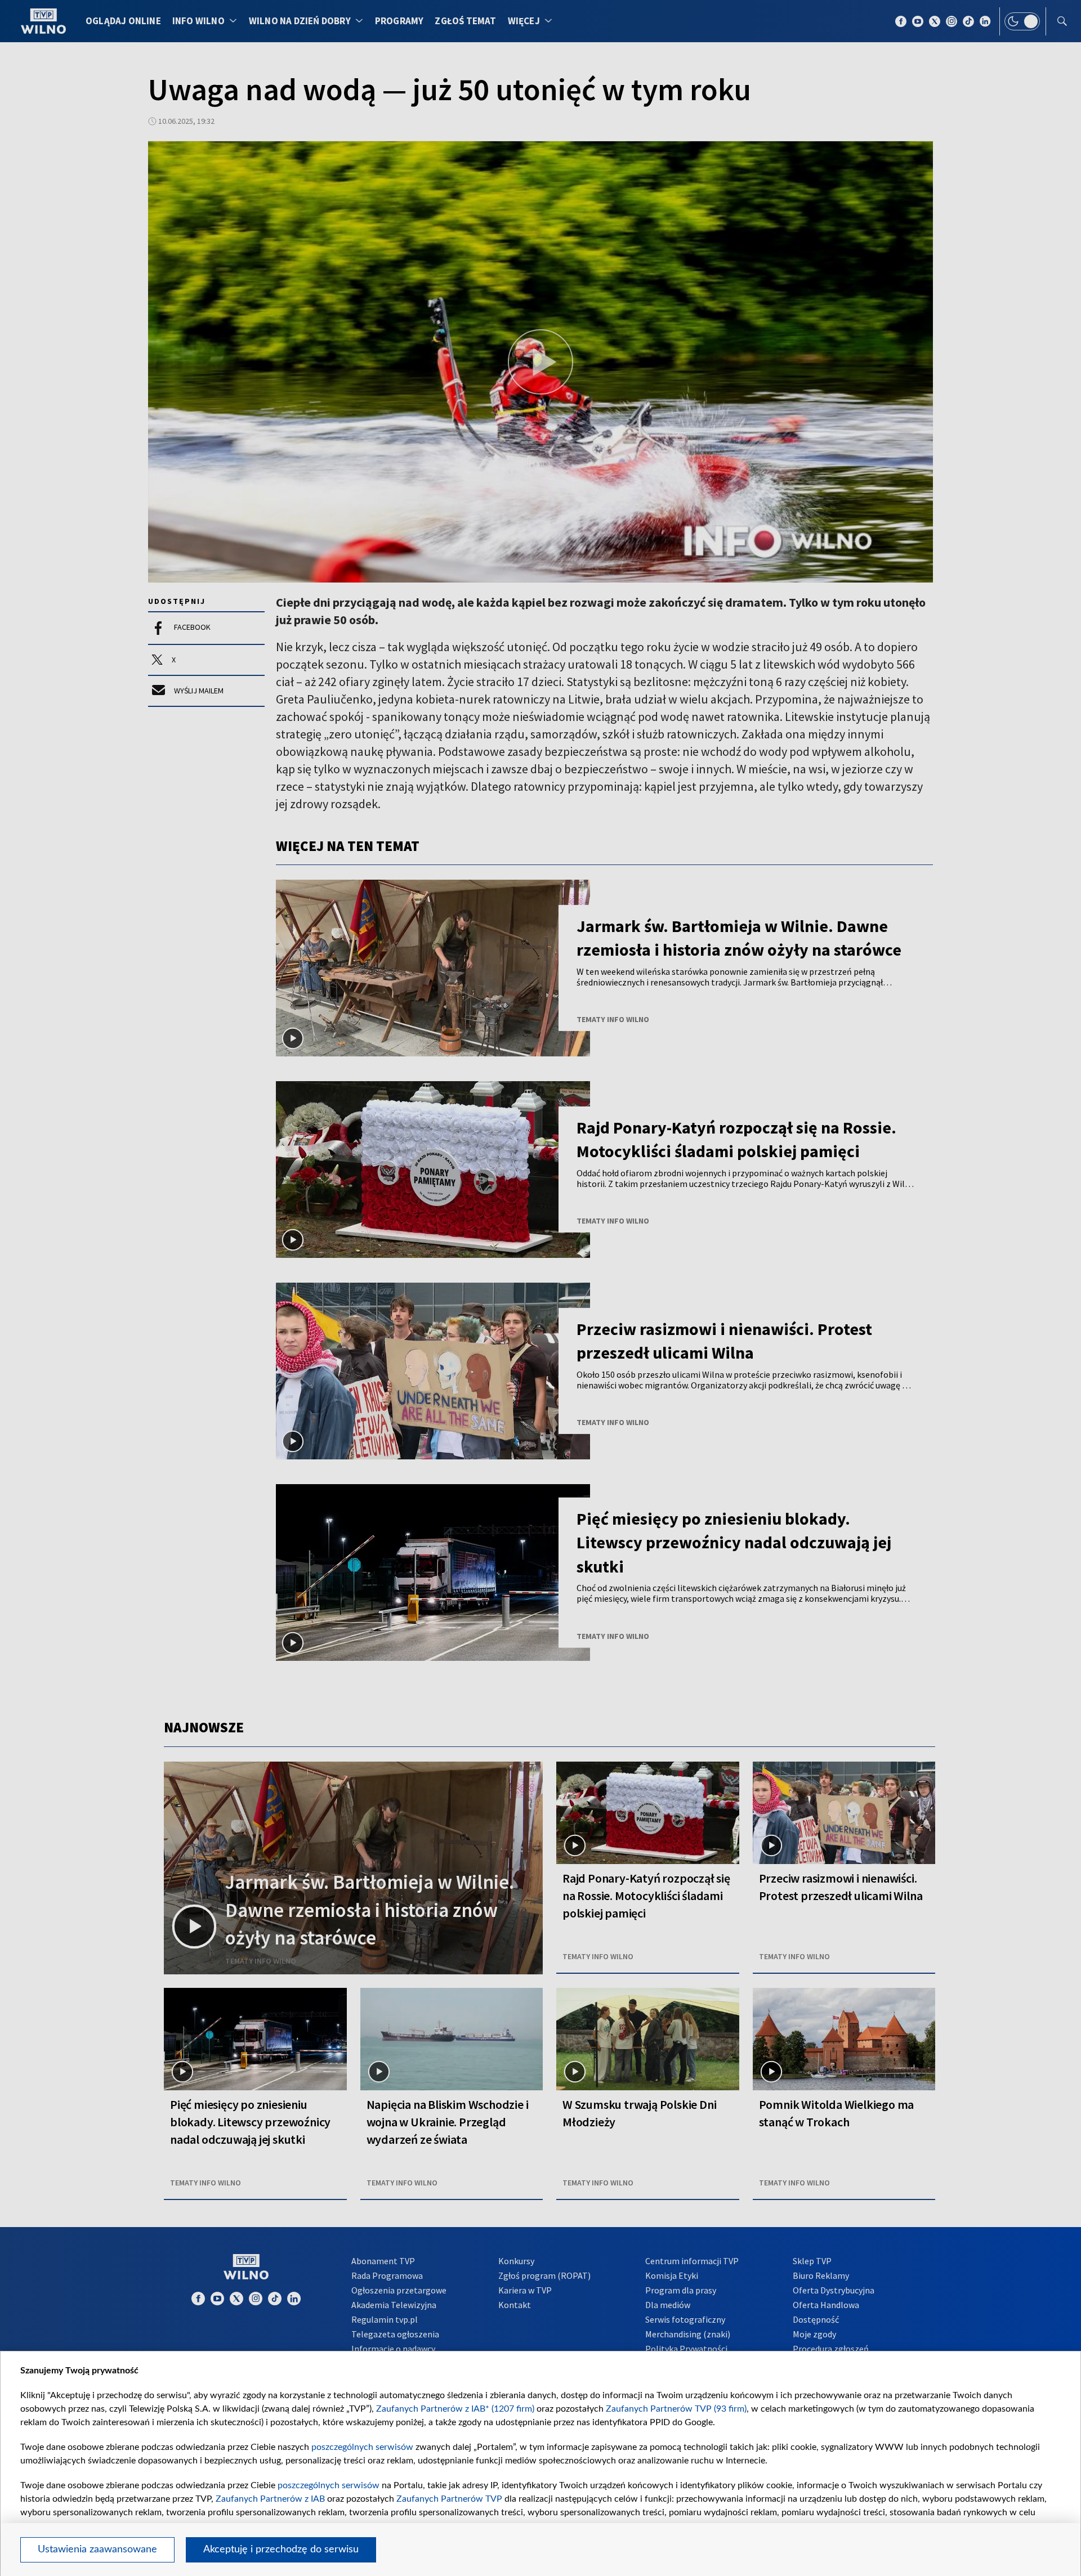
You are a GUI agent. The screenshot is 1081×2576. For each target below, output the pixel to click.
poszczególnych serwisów (362, 2447)
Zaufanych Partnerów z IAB (270, 2499)
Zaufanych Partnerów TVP (449, 2499)
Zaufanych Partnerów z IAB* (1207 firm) (455, 2409)
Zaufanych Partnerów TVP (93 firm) (676, 2409)
